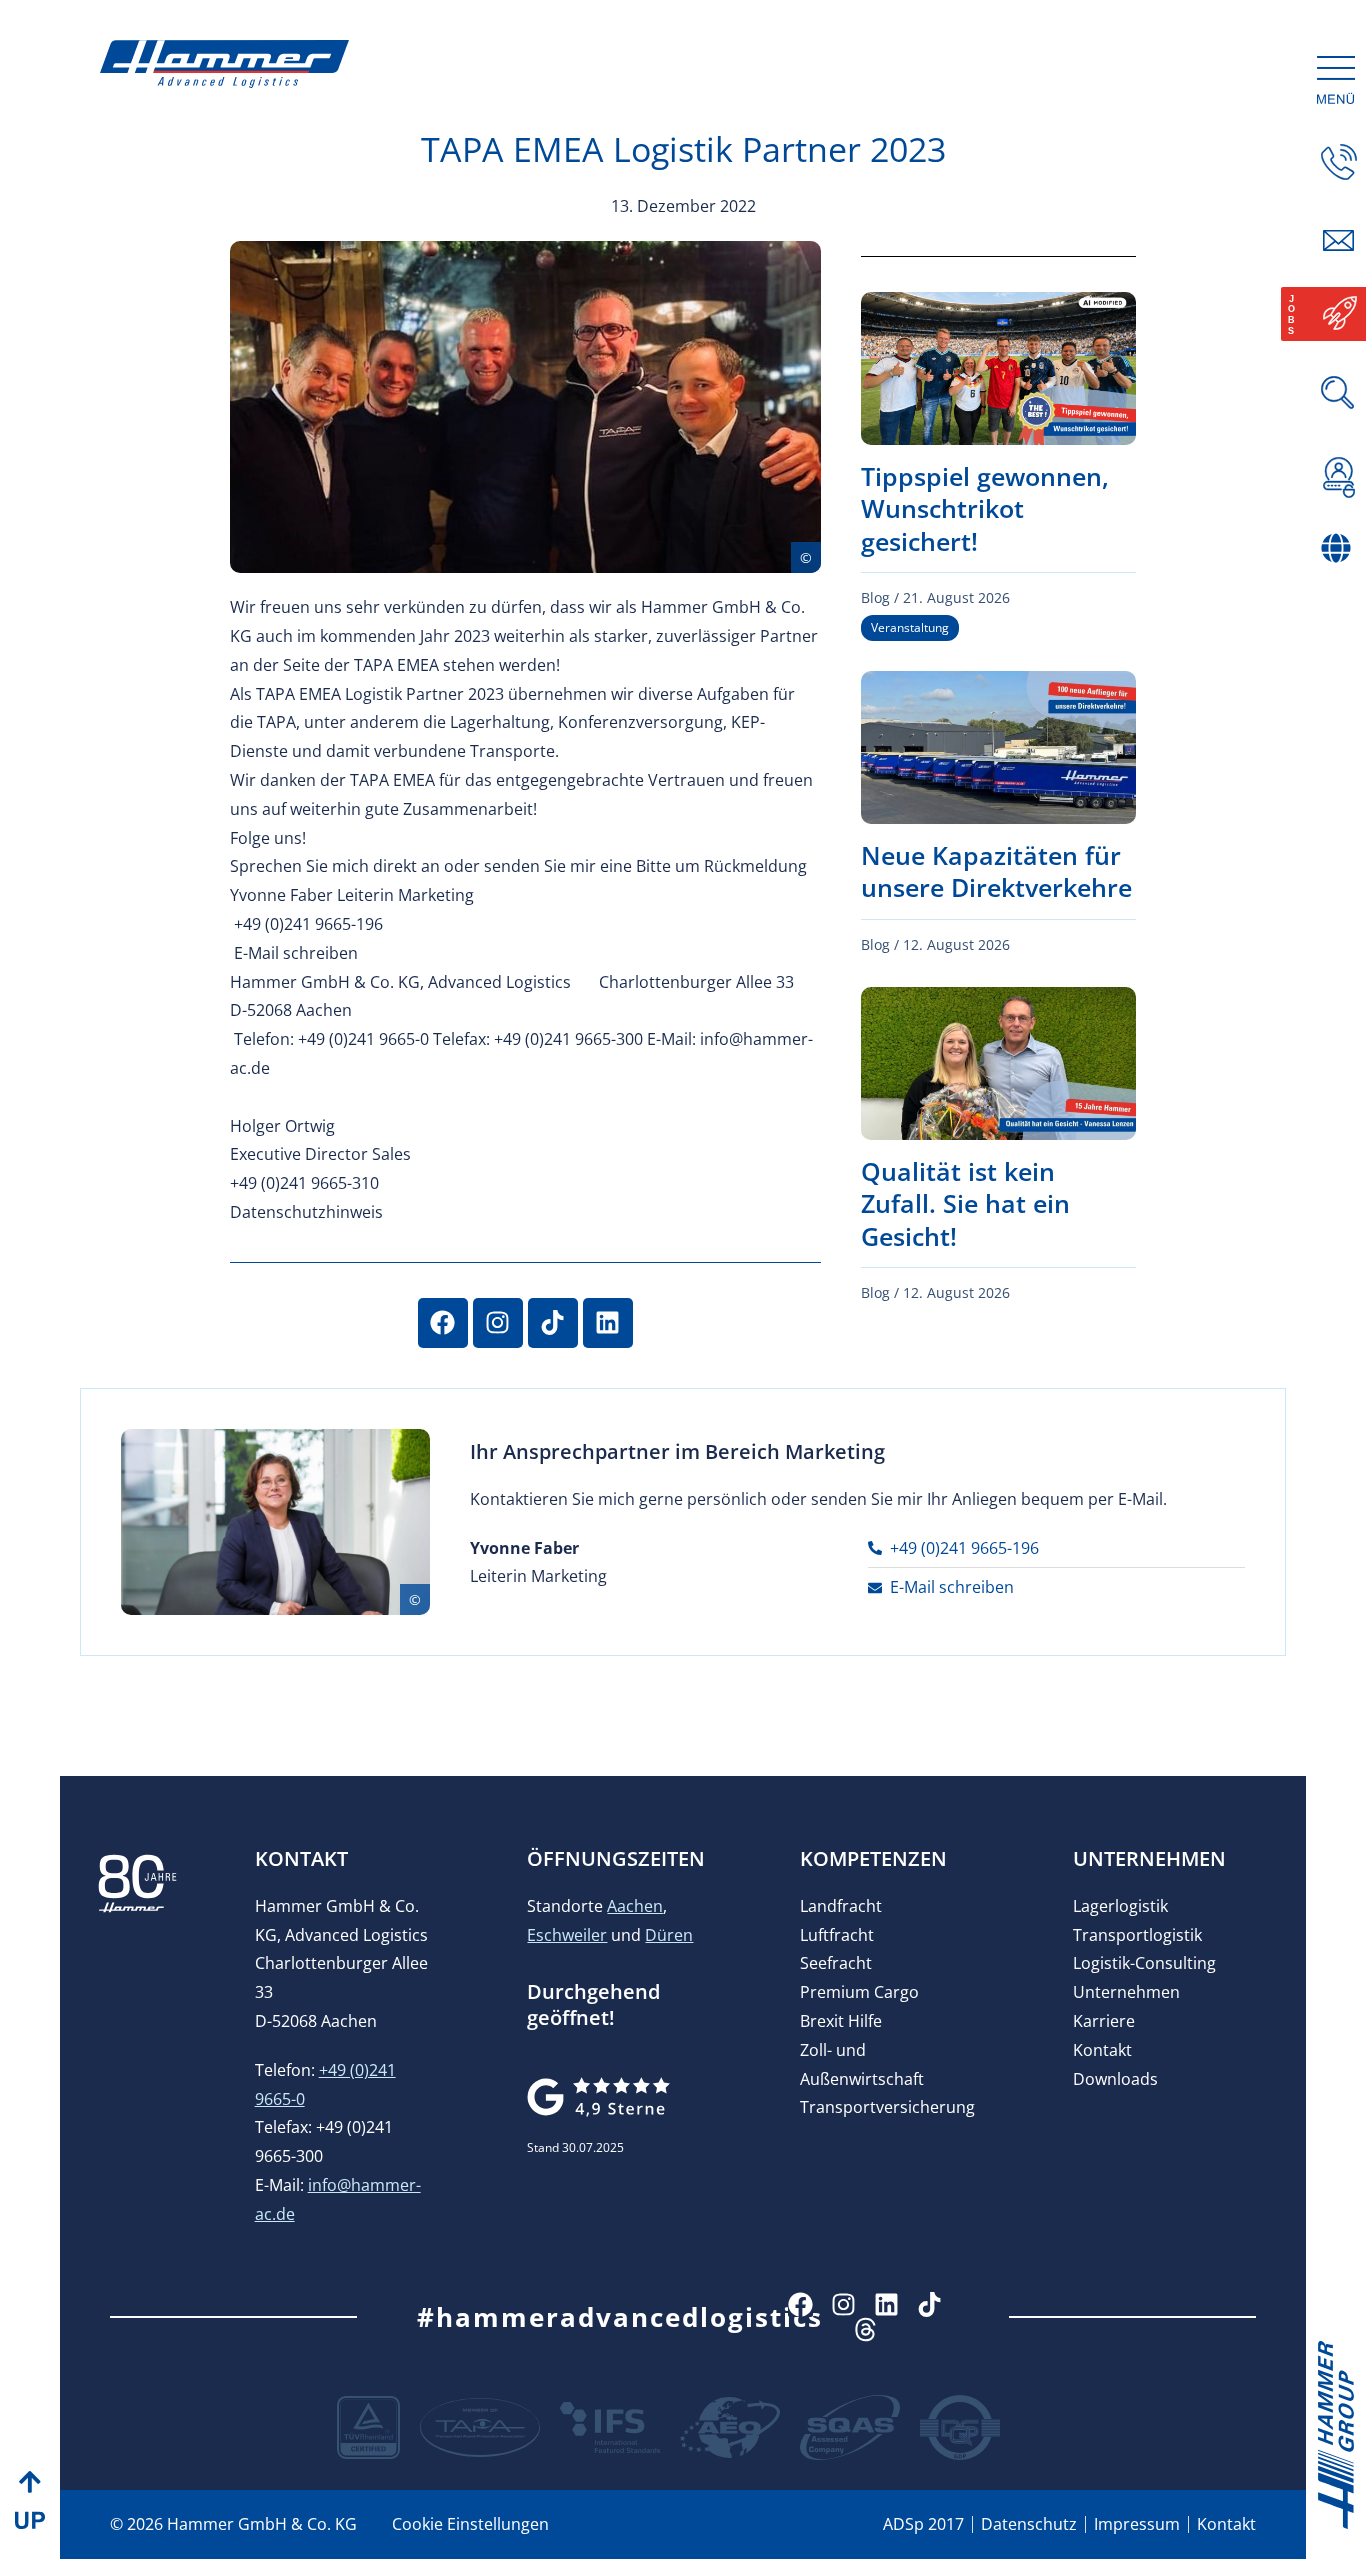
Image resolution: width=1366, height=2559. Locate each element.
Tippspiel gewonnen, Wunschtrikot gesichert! (985, 508)
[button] (1339, 590)
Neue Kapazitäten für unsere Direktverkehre (996, 871)
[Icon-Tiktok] (929, 2304)
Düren (669, 1935)
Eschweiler (567, 1935)
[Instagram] (498, 1323)
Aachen (635, 1906)
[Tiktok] (553, 1323)
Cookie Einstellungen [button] (470, 2524)
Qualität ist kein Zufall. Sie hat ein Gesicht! (965, 1203)
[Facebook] (443, 1323)
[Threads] (865, 2329)
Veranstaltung (910, 627)
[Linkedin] (608, 1323)
